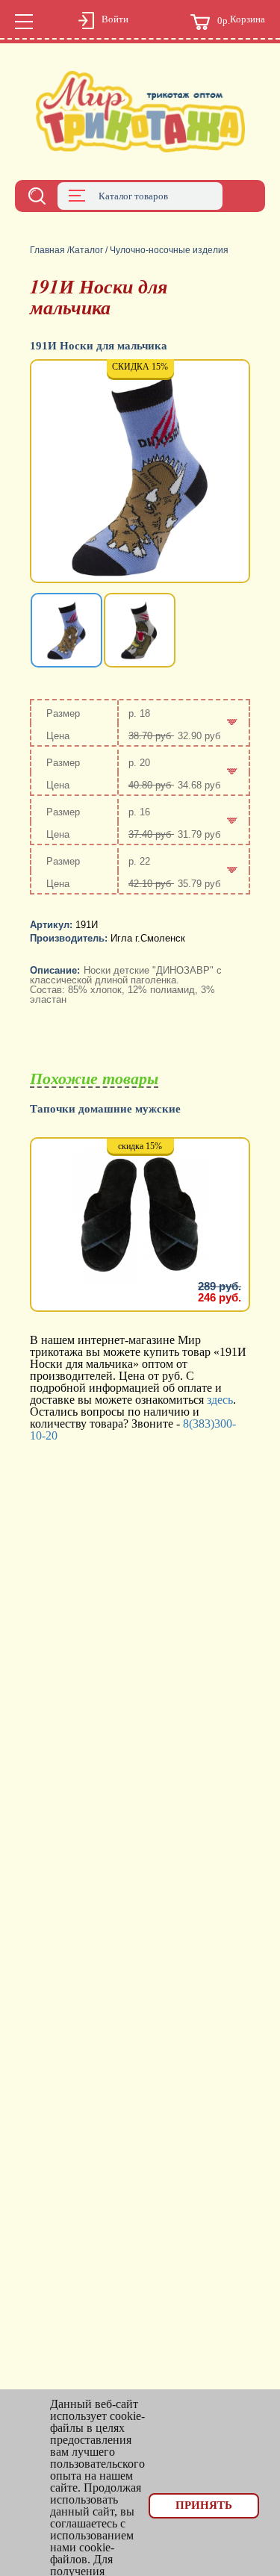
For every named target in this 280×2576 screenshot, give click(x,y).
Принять (204, 2505)
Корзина (241, 20)
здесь (220, 1400)
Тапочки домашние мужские (105, 1109)
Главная (47, 250)
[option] (140, 473)
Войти (115, 19)
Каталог (86, 250)
